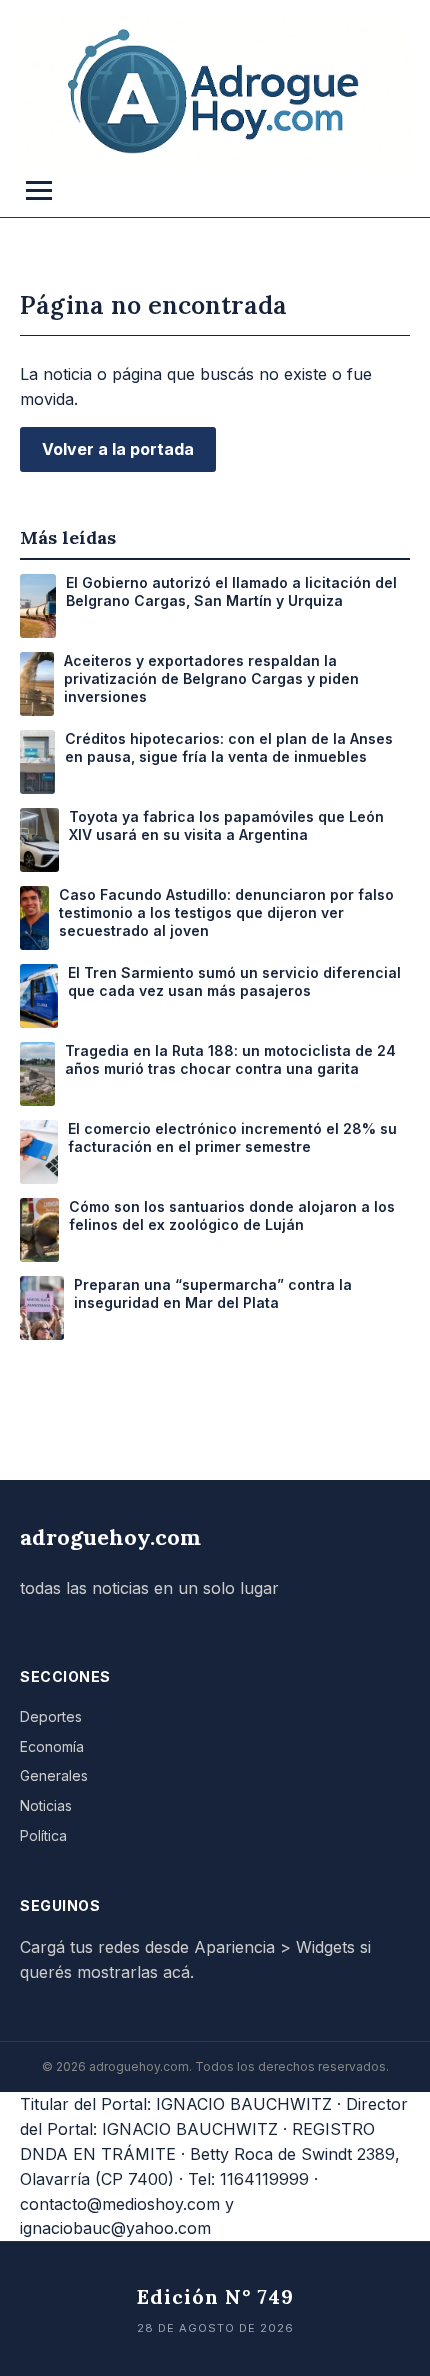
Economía (52, 1746)
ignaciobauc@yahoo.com (115, 2228)
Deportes (51, 1716)
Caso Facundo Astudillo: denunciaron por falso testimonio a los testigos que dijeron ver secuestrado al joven (226, 912)
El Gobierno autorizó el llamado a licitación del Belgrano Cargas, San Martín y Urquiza (231, 591)
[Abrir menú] (39, 190)
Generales (54, 1775)
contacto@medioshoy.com (120, 2204)
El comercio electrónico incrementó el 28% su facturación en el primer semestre (232, 1137)
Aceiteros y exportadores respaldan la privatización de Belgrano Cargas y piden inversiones (211, 678)
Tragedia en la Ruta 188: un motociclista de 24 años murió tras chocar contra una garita (230, 1059)
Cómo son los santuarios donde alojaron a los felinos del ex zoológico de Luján (232, 1215)
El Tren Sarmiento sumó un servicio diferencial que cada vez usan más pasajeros (234, 981)
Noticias (46, 1805)
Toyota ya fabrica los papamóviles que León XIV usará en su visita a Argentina (226, 825)
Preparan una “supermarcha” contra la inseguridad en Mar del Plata (213, 1293)
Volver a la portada (118, 449)
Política (43, 1835)
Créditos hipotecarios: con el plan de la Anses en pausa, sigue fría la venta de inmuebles (229, 747)
